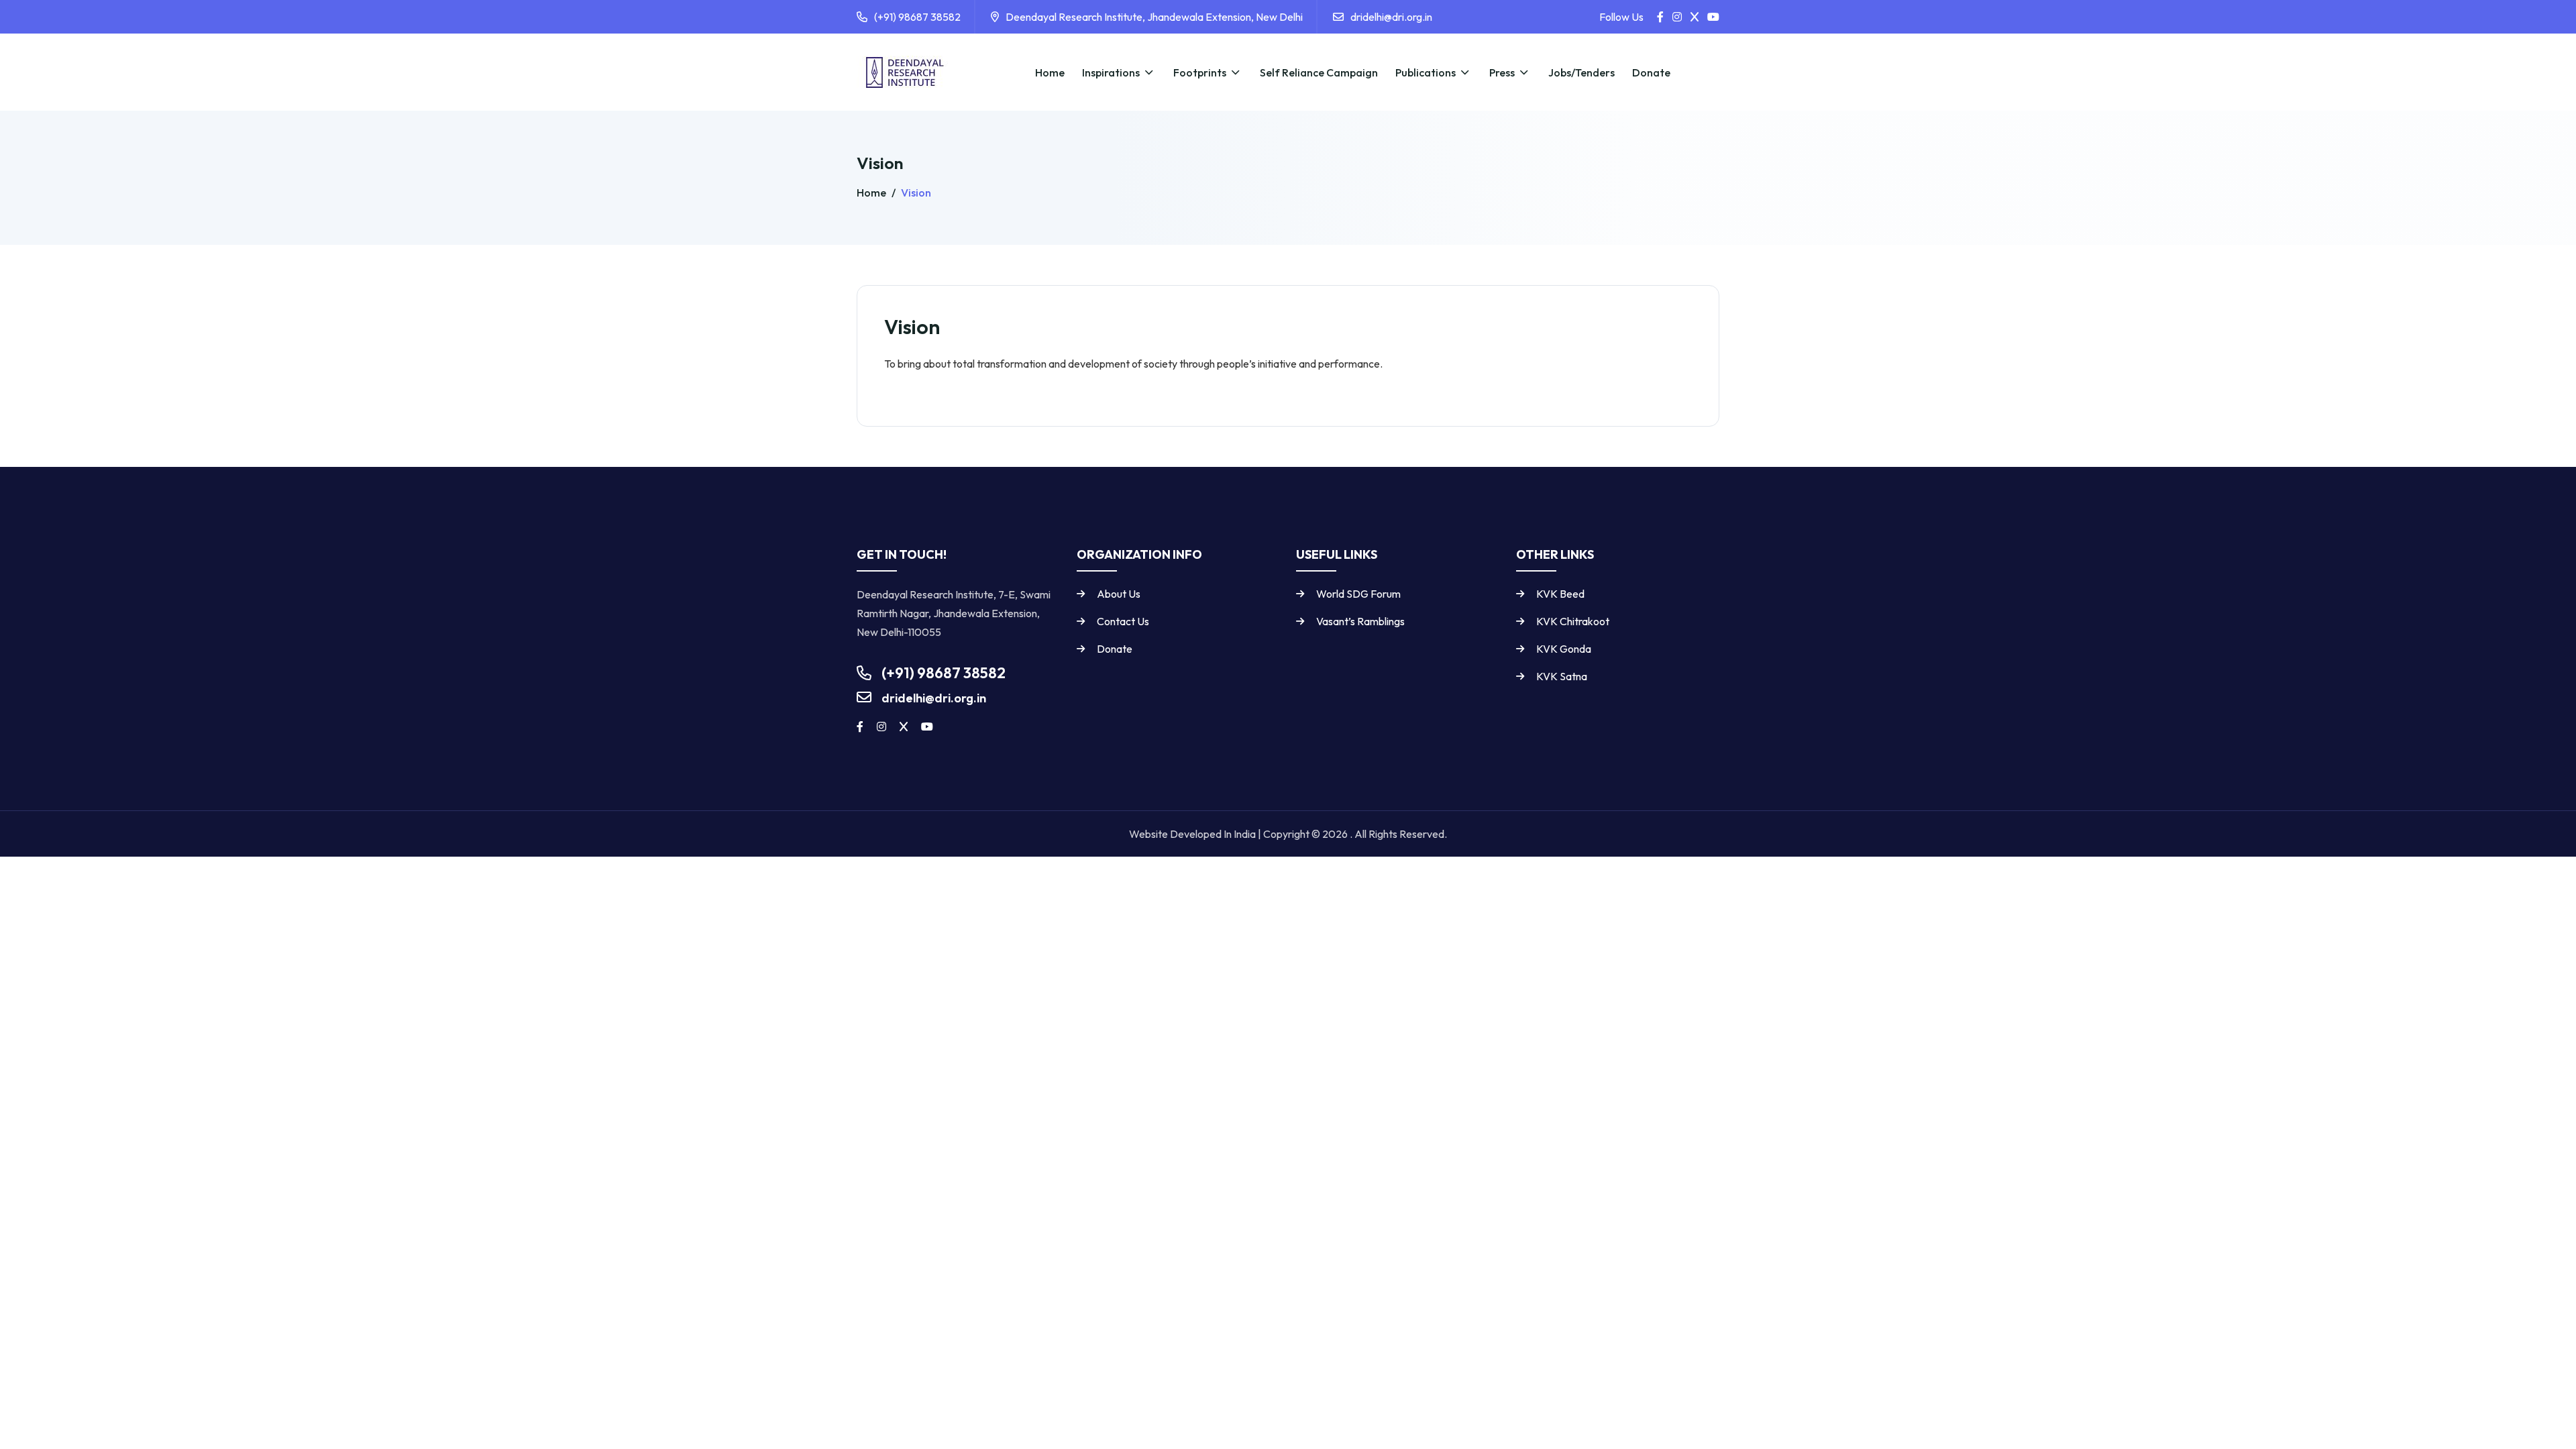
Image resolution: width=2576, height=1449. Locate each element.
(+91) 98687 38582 (917, 17)
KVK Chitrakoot (1573, 621)
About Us (1119, 594)
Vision (915, 193)
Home (872, 193)
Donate (1115, 649)
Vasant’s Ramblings (1360, 621)
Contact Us (1123, 621)
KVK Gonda (1564, 649)
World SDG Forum (1358, 594)
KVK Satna (1562, 676)
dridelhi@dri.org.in (1391, 17)
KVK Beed (1560, 594)
